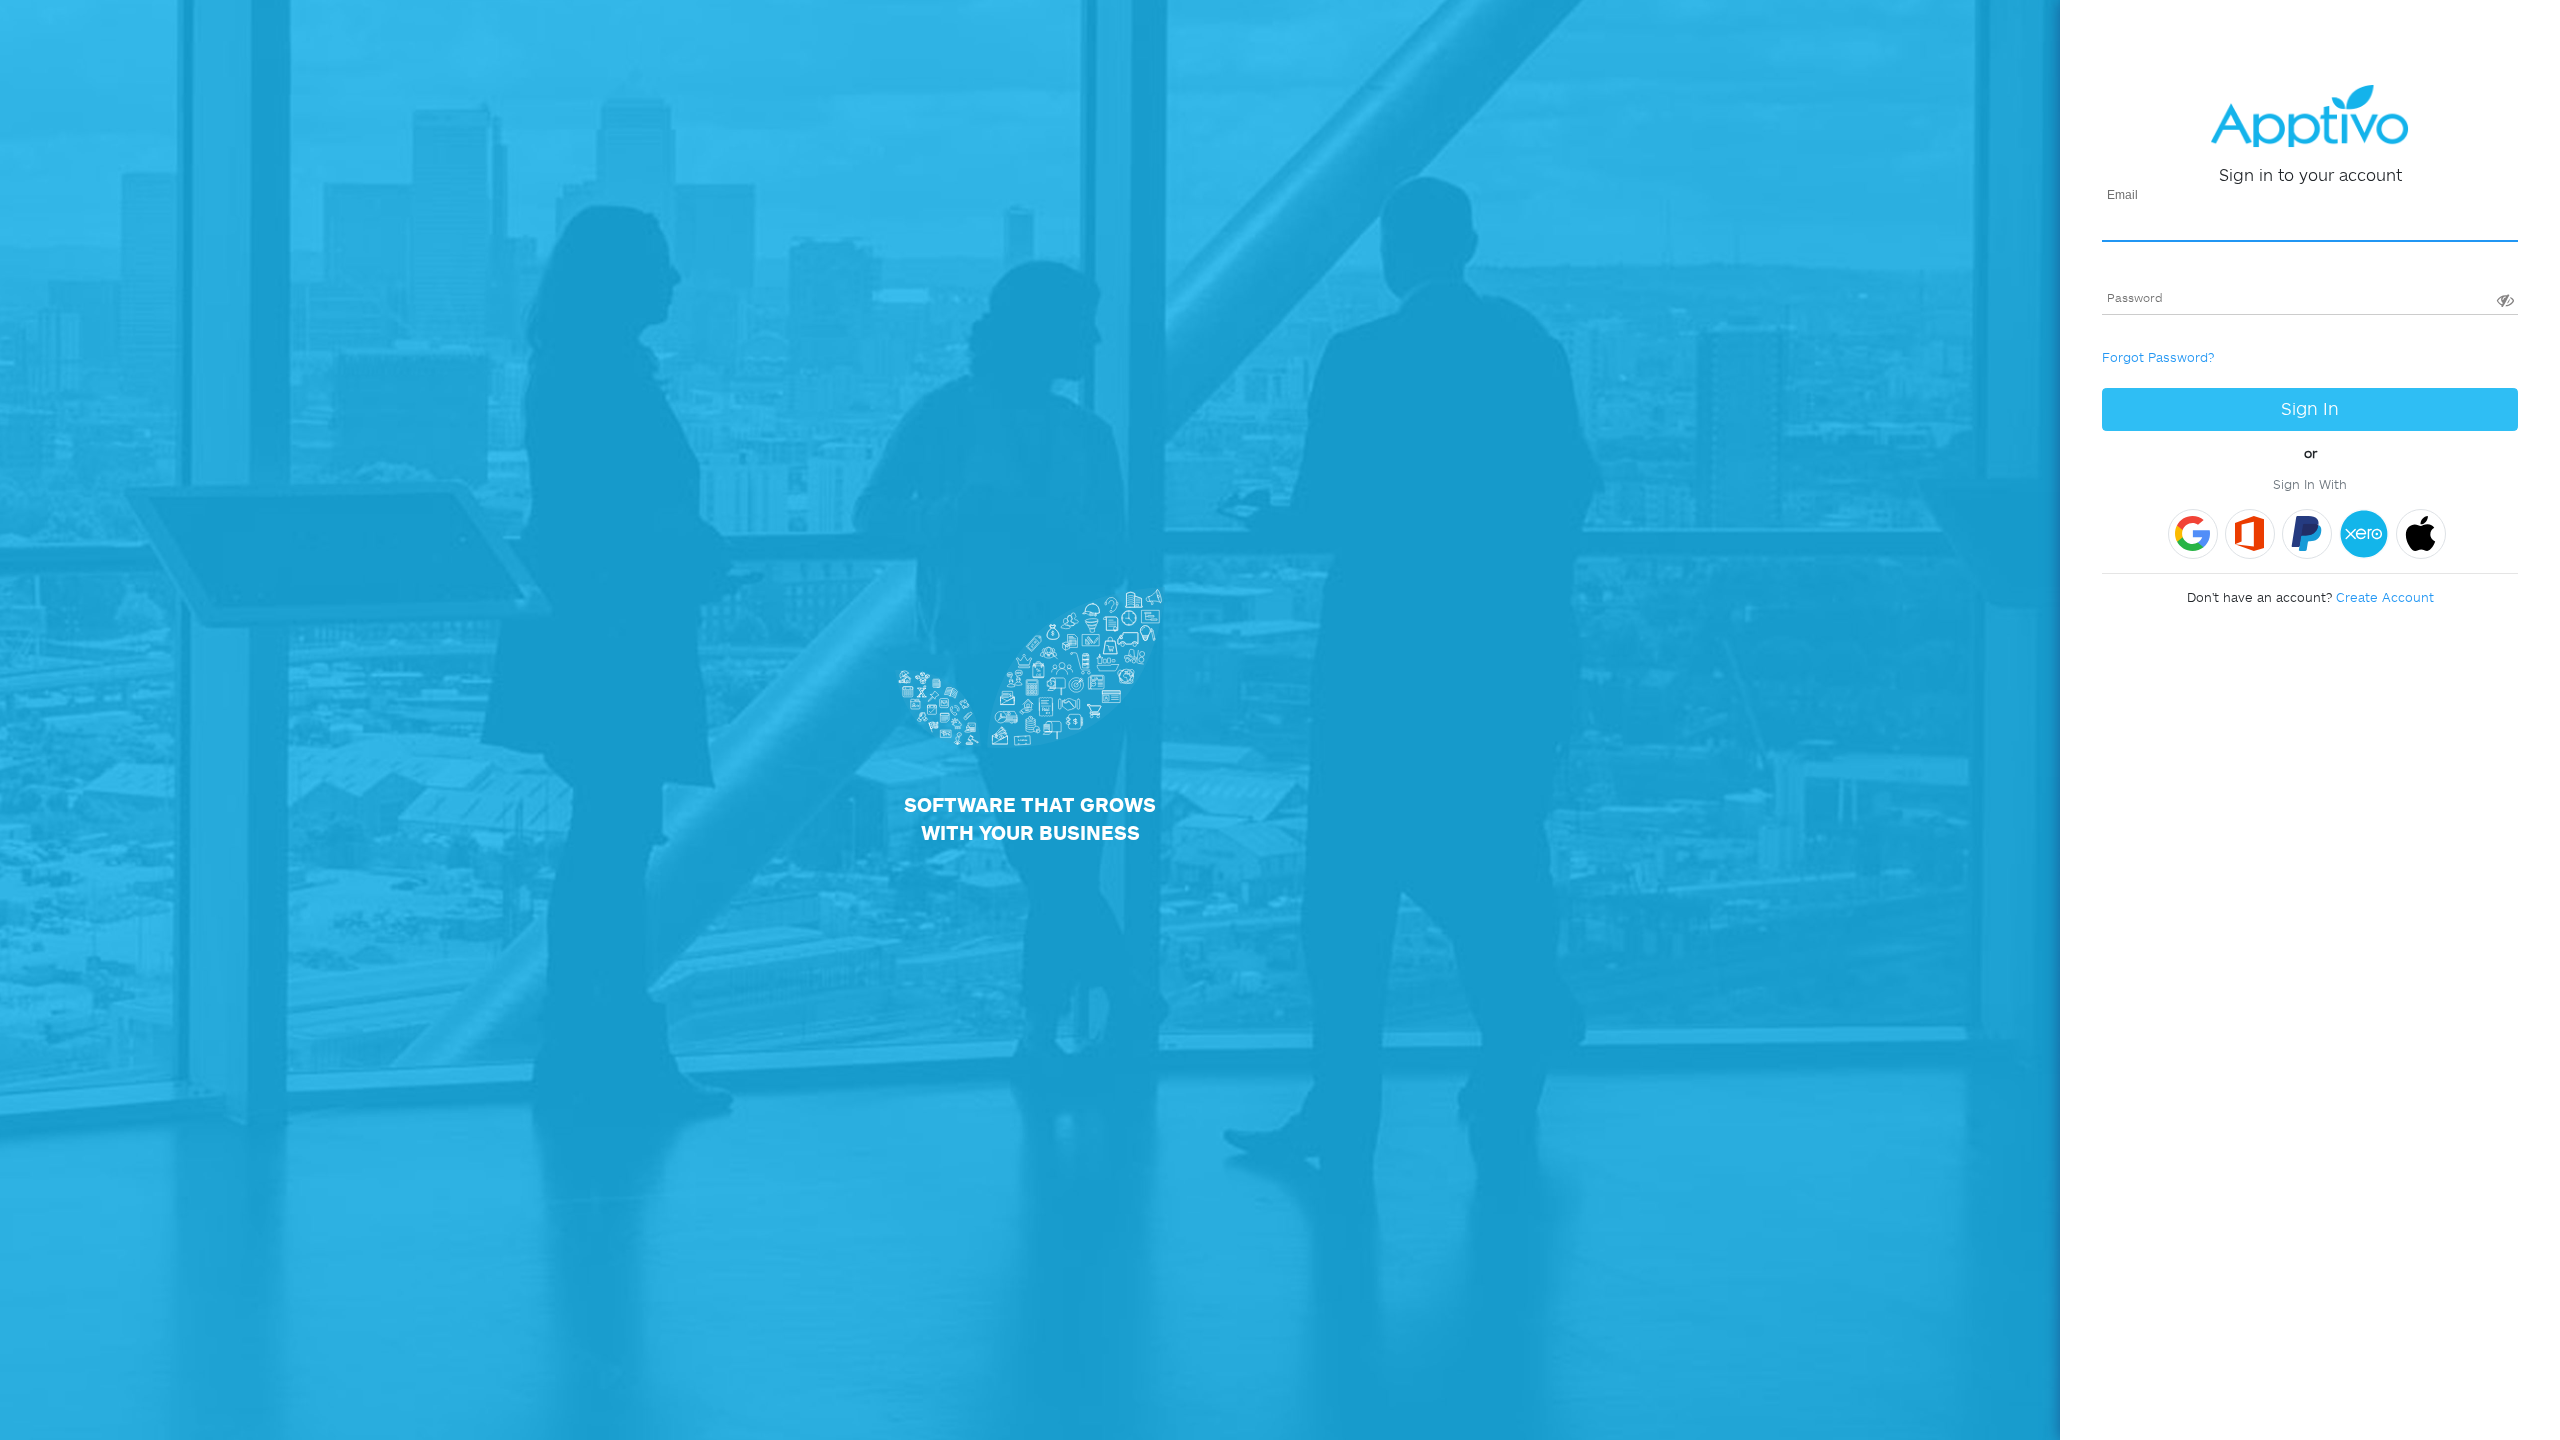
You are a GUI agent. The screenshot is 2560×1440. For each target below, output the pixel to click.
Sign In (2310, 408)
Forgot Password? (2158, 357)
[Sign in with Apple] (2421, 534)
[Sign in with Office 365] (2250, 534)
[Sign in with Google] (2193, 534)
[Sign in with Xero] (2364, 534)
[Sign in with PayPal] (2307, 534)
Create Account (2385, 597)
